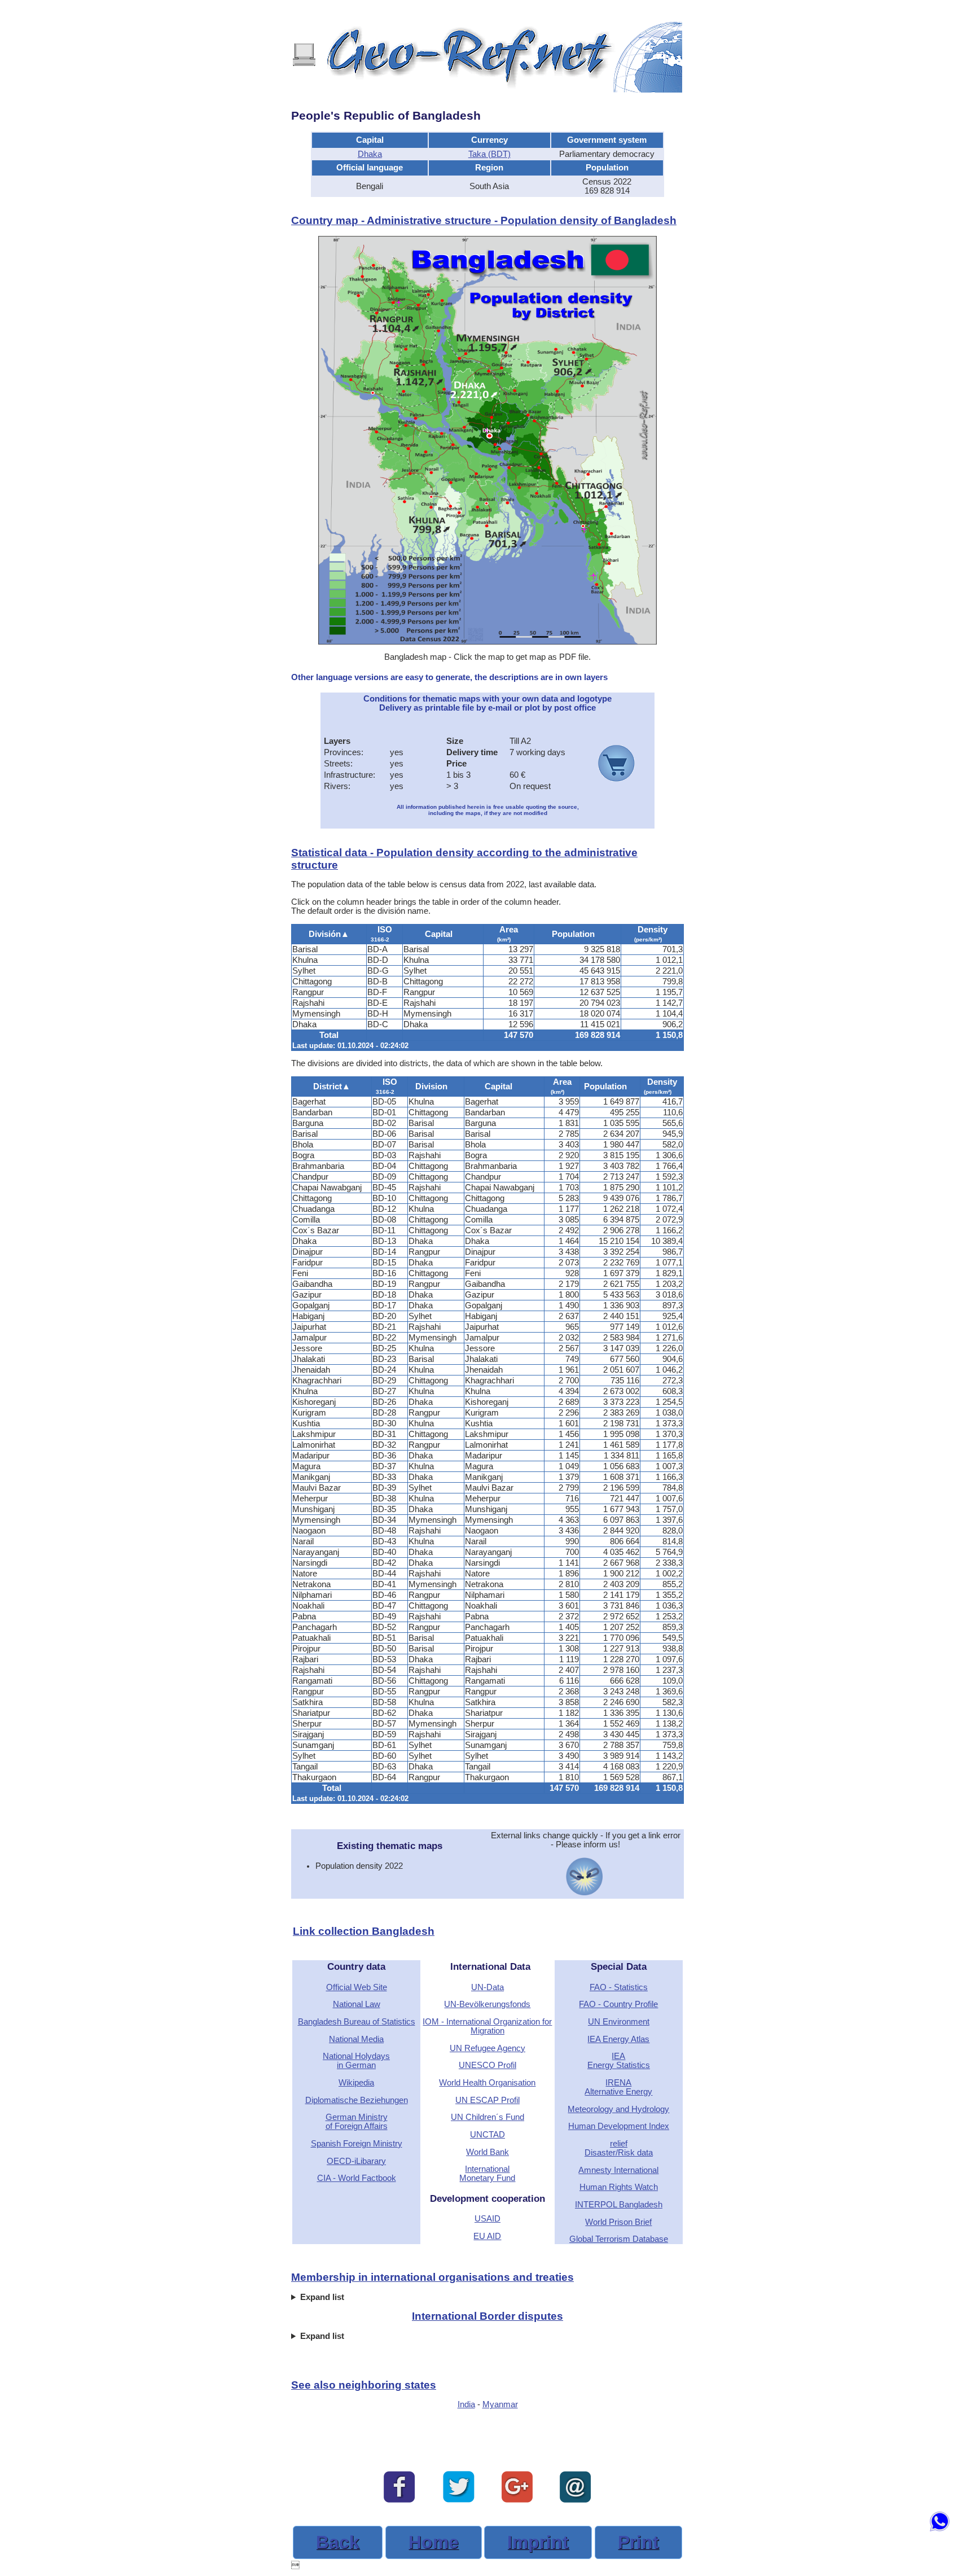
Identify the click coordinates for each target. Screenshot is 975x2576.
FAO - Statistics (619, 1987)
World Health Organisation (487, 2083)
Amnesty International (618, 2170)
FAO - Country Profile (618, 2004)
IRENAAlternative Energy (618, 2087)
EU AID (487, 2236)
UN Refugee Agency (488, 2048)
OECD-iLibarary (356, 2161)
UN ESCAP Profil (488, 2100)
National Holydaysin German (356, 2061)
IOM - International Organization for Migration (487, 2026)
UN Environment (619, 2022)
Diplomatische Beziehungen (357, 2100)
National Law (357, 2004)
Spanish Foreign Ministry (357, 2144)
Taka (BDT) (489, 154)
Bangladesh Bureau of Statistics (357, 2022)
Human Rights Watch (619, 2187)
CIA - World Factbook (357, 2178)
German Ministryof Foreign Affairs (357, 2122)
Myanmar (500, 2404)
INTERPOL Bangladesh (619, 2205)
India (466, 2404)
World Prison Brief (618, 2222)
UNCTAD (488, 2135)
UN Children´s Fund (488, 2117)
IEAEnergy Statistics (619, 2061)
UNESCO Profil (488, 2065)
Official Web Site (357, 1987)
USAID (488, 2219)
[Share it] (459, 2500)
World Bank (488, 2152)
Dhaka (370, 154)
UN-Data (488, 1987)
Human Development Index (619, 2126)
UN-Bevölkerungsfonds (487, 2004)
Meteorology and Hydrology (618, 2109)
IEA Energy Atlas (618, 2039)
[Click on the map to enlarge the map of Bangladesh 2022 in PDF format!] (488, 642)
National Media (356, 2039)
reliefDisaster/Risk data (619, 2148)
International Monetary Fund (487, 2174)
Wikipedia (356, 2083)
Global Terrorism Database (619, 2239)
